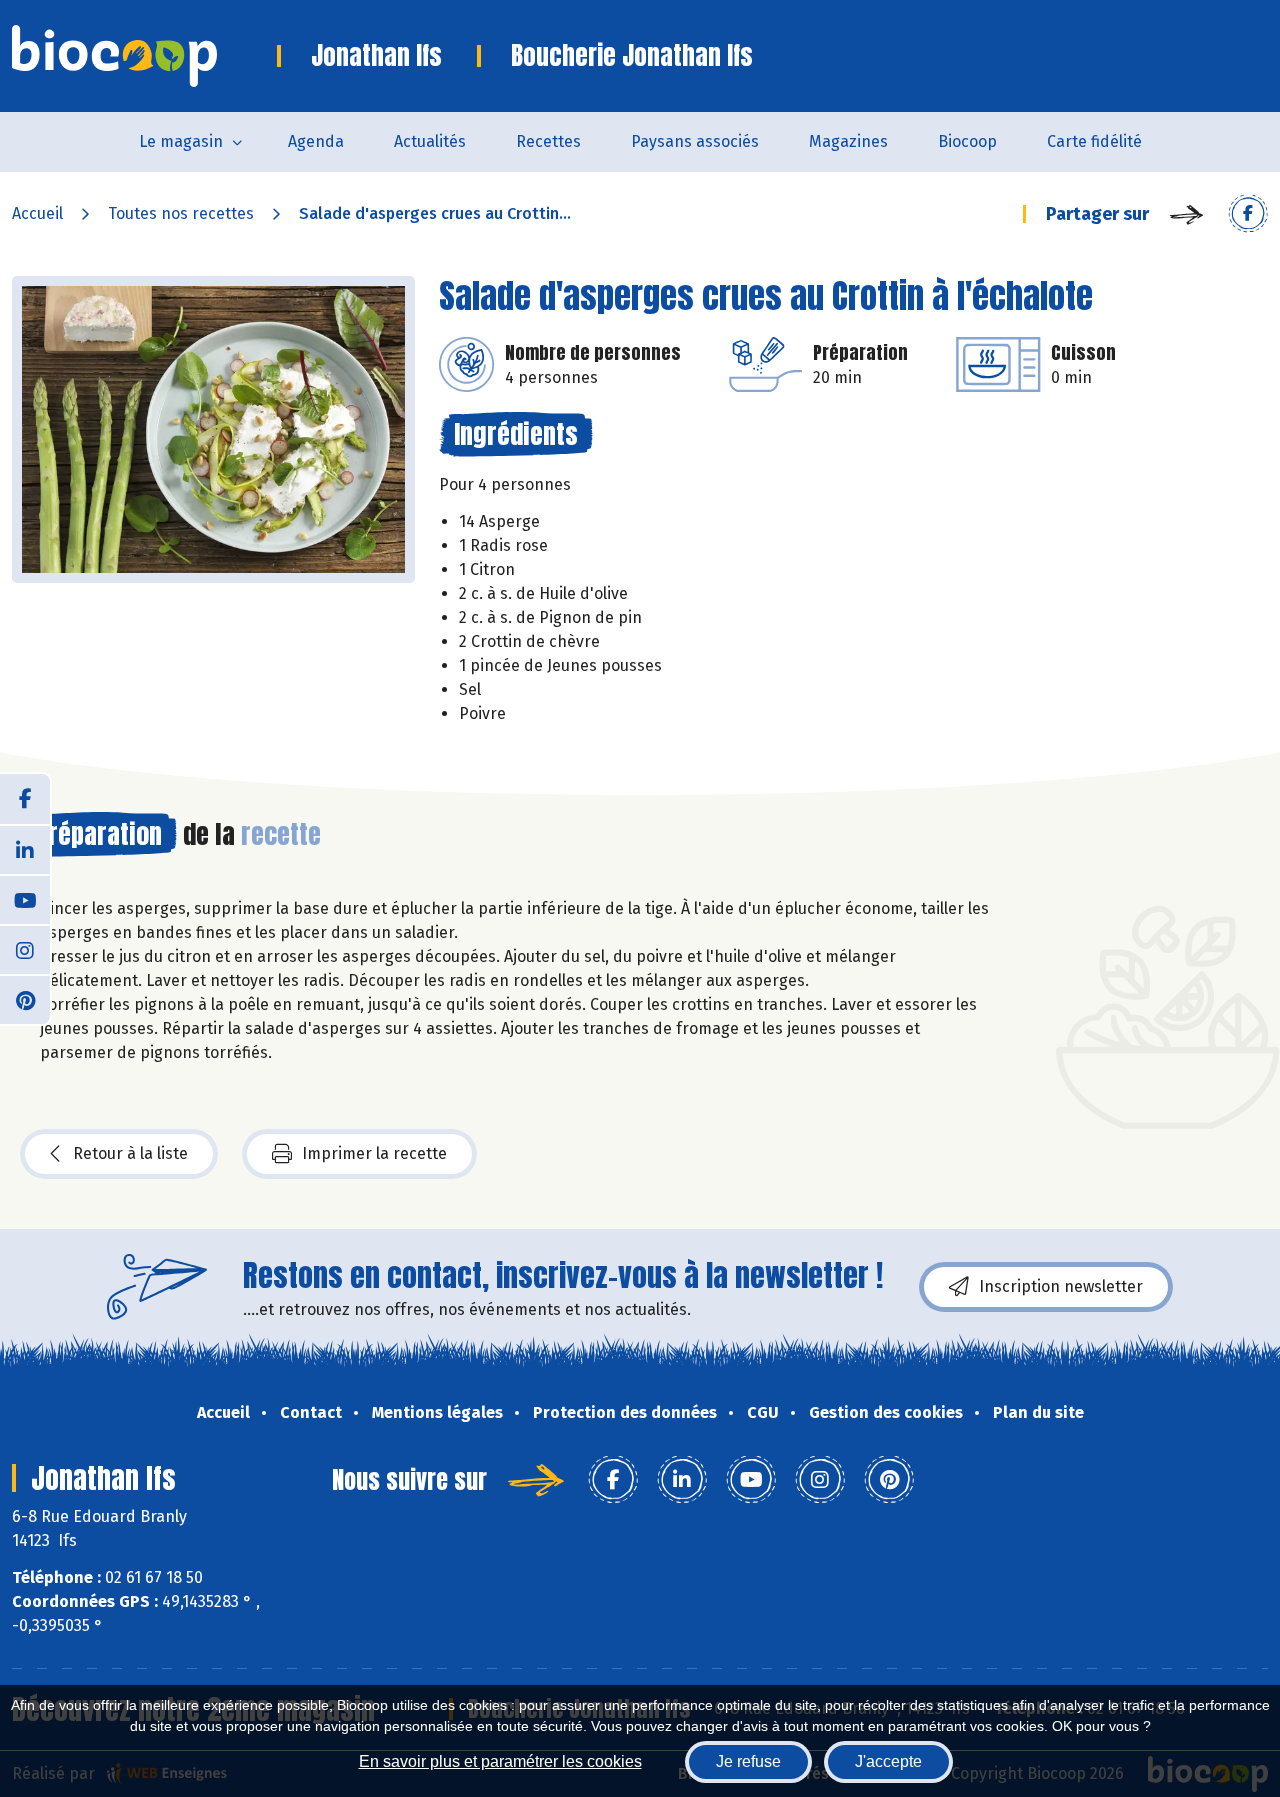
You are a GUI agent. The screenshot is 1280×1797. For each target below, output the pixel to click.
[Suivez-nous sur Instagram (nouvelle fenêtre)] (25, 949)
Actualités (430, 141)
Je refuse (748, 1761)
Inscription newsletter (1061, 1286)
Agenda (316, 141)
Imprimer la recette (374, 1153)
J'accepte (888, 1761)
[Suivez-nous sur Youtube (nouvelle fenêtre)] (25, 899)
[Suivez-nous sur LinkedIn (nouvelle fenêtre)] (25, 849)
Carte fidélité (1094, 141)
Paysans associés (695, 141)
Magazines (848, 141)
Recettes (548, 141)
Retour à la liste (130, 1153)
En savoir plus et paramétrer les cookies (500, 1761)
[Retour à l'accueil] (144, 56)
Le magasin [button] (181, 141)
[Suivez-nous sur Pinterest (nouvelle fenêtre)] (25, 999)
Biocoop (967, 141)
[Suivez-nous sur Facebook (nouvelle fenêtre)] (25, 799)
